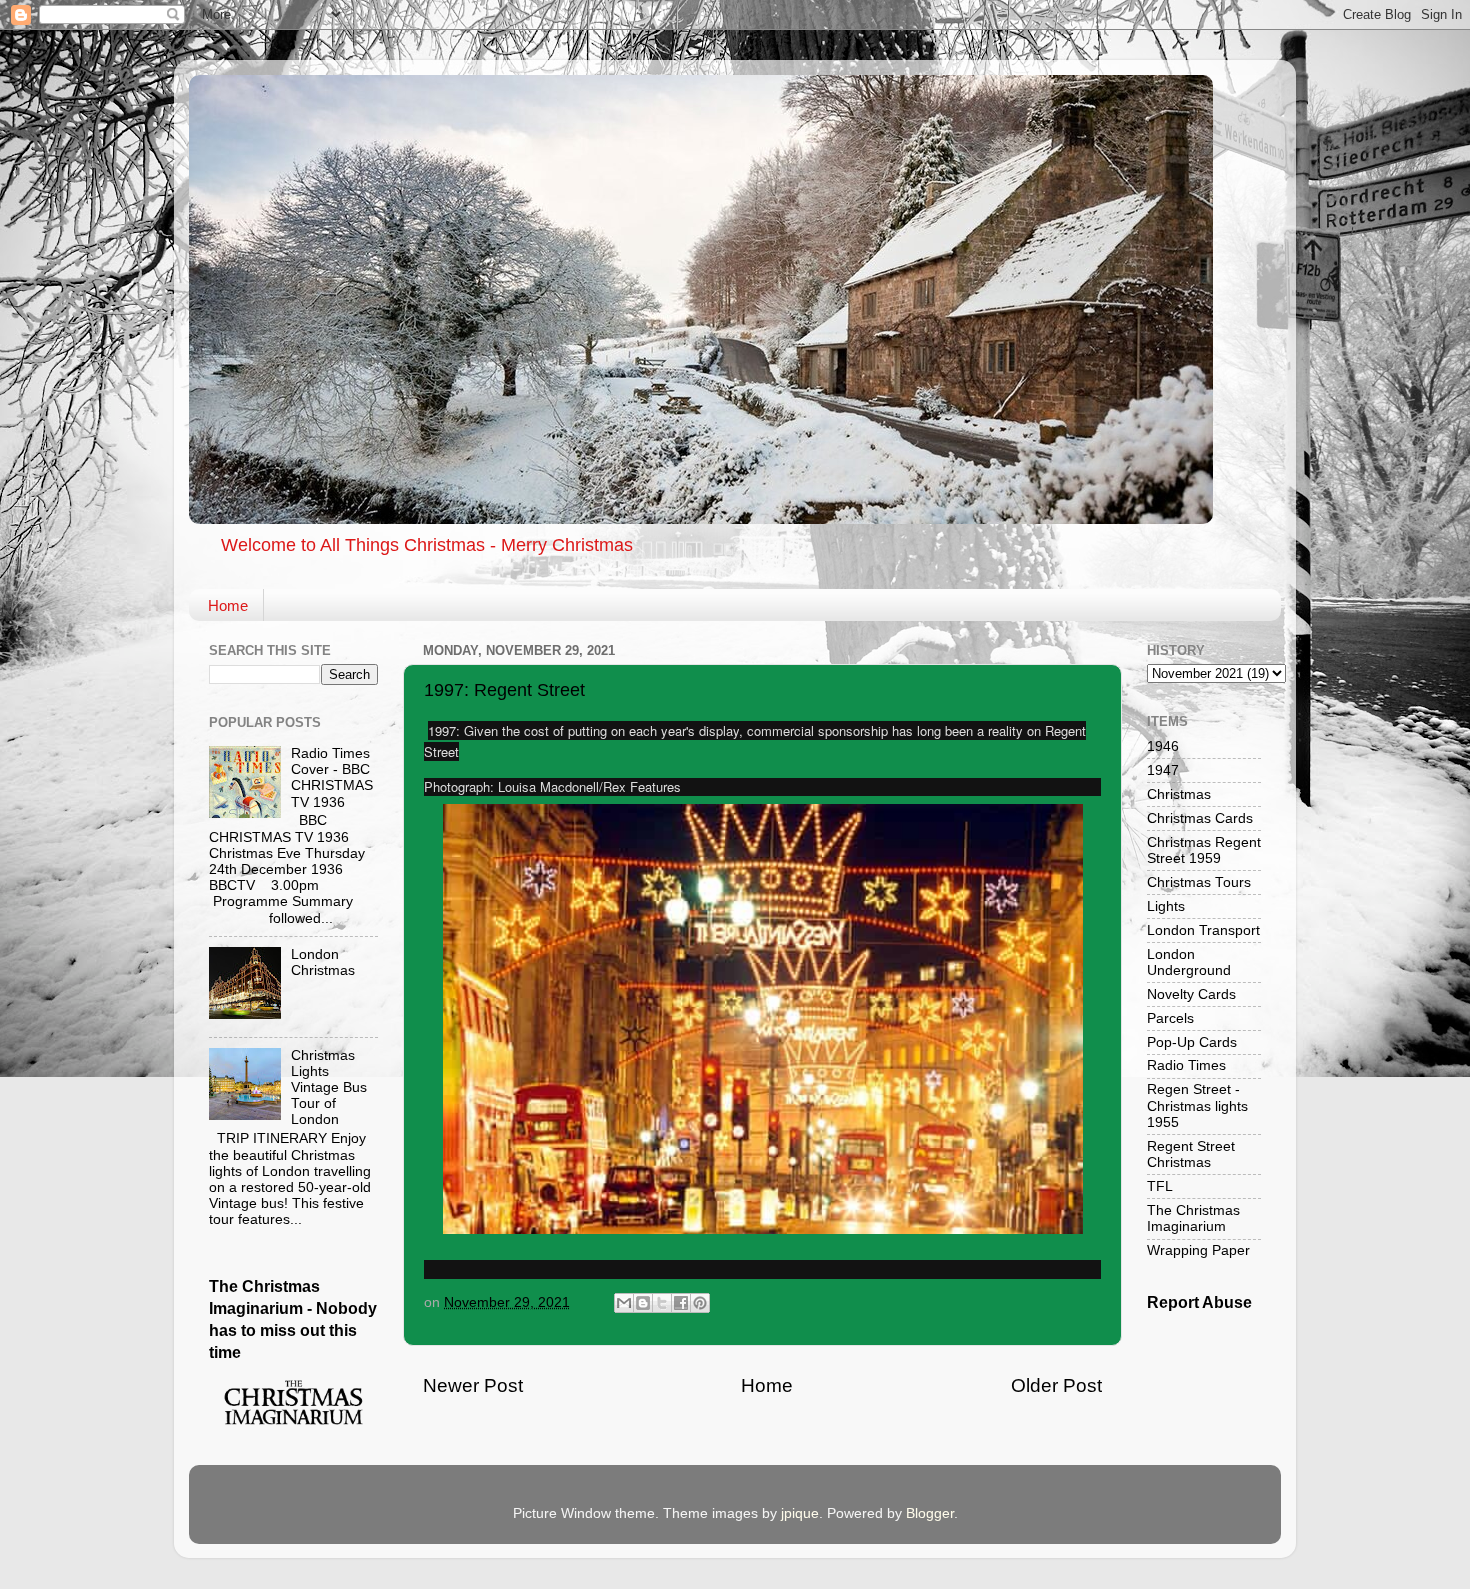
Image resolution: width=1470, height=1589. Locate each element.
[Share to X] (662, 1303)
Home (228, 605)
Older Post (1056, 1385)
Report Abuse (1199, 1302)
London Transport (1203, 930)
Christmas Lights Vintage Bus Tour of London (329, 1088)
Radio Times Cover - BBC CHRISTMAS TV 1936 (332, 778)
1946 (1163, 746)
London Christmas (323, 962)
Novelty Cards (1191, 994)
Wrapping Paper (1198, 1250)
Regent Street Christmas (1191, 1154)
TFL (1160, 1186)
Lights (1166, 906)
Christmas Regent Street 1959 (1204, 850)
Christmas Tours (1199, 882)
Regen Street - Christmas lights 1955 (1197, 1105)
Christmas (1179, 794)
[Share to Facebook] (681, 1303)
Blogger (930, 1513)
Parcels (1170, 1018)
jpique (800, 1513)
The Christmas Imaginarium (1193, 1218)
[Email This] (624, 1303)
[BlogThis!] (643, 1303)
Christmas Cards (1200, 818)
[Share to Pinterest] (700, 1303)
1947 (1163, 770)
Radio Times (1186, 1065)
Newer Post (473, 1385)
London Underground (1189, 962)
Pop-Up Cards (1192, 1042)
